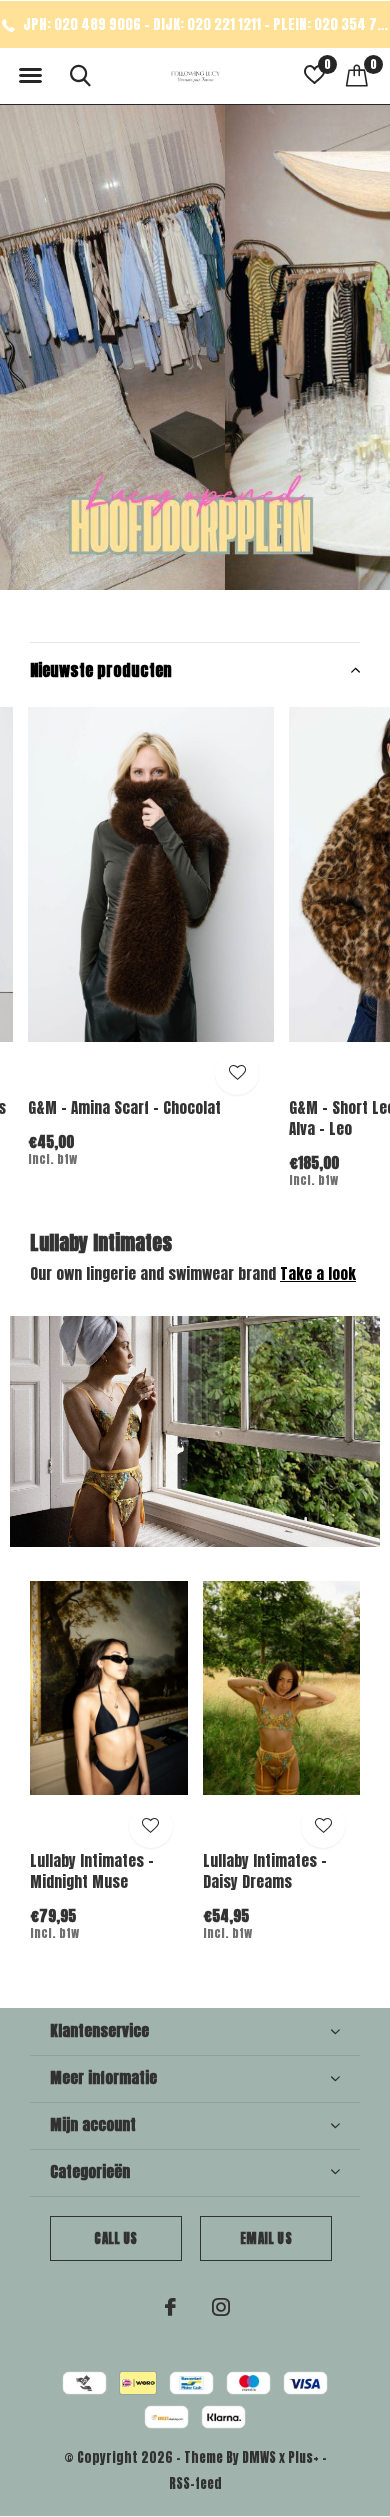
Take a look (318, 1273)
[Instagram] (221, 2307)
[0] (357, 75)
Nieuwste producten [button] (101, 670)
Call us (115, 2238)
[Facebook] (170, 2307)
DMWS (259, 2457)
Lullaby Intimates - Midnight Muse (92, 1871)
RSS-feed (195, 2483)
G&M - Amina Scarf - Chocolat (124, 1107)
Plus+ (303, 2457)
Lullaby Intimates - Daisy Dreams (265, 1871)
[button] (30, 76)
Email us (265, 2238)
